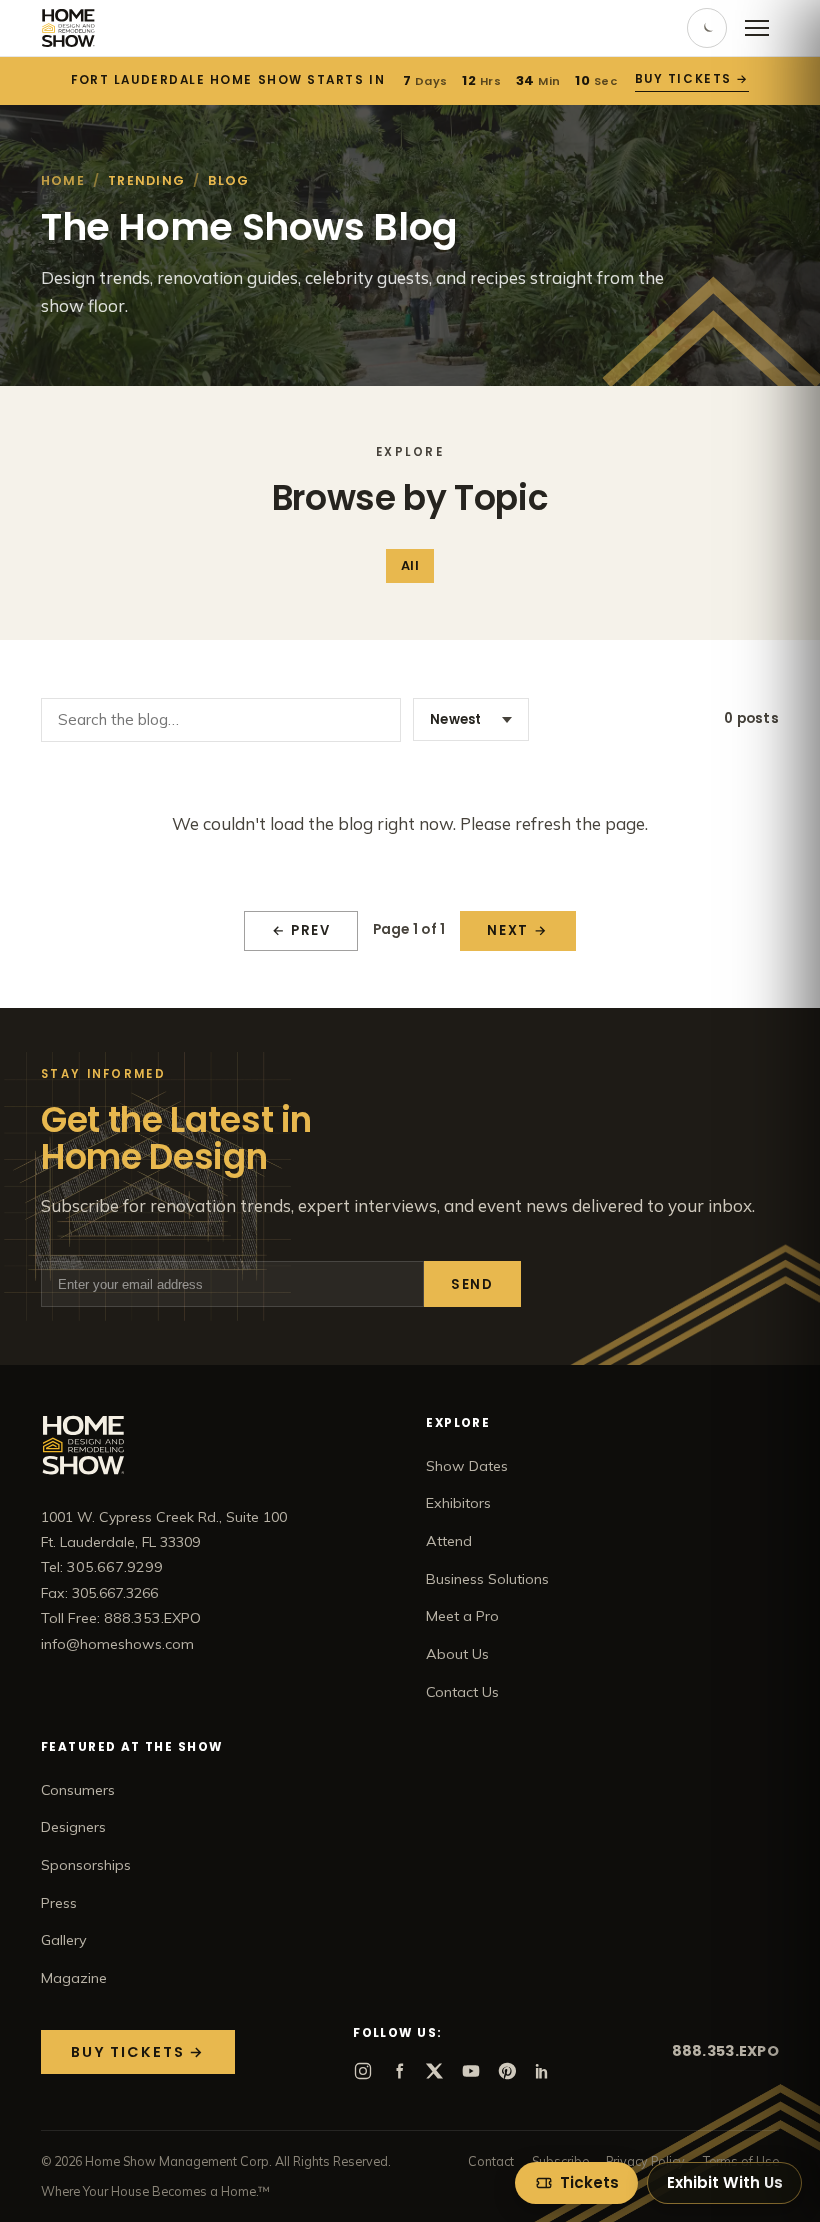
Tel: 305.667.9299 (102, 1567)
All (409, 565)
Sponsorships (86, 1865)
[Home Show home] (68, 28)
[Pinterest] (507, 2071)
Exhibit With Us (725, 2182)
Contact (491, 2161)
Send (472, 1284)
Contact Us (462, 1692)
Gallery (64, 1940)
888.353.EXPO (725, 2051)
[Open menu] (757, 28)
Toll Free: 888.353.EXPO (121, 1618)
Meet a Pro (462, 1616)
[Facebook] (399, 2071)
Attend (449, 1541)
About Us (457, 1654)
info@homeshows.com (117, 1644)
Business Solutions (487, 1579)
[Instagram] (363, 2071)
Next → (517, 930)
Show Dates (467, 1466)
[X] (435, 2071)
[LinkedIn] (543, 2071)
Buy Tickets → (692, 79)
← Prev (301, 930)
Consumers (78, 1790)
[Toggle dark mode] (707, 28)
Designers (73, 1827)
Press (59, 1903)
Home (63, 180)
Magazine (74, 1978)
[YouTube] (471, 2071)
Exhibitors (458, 1503)
